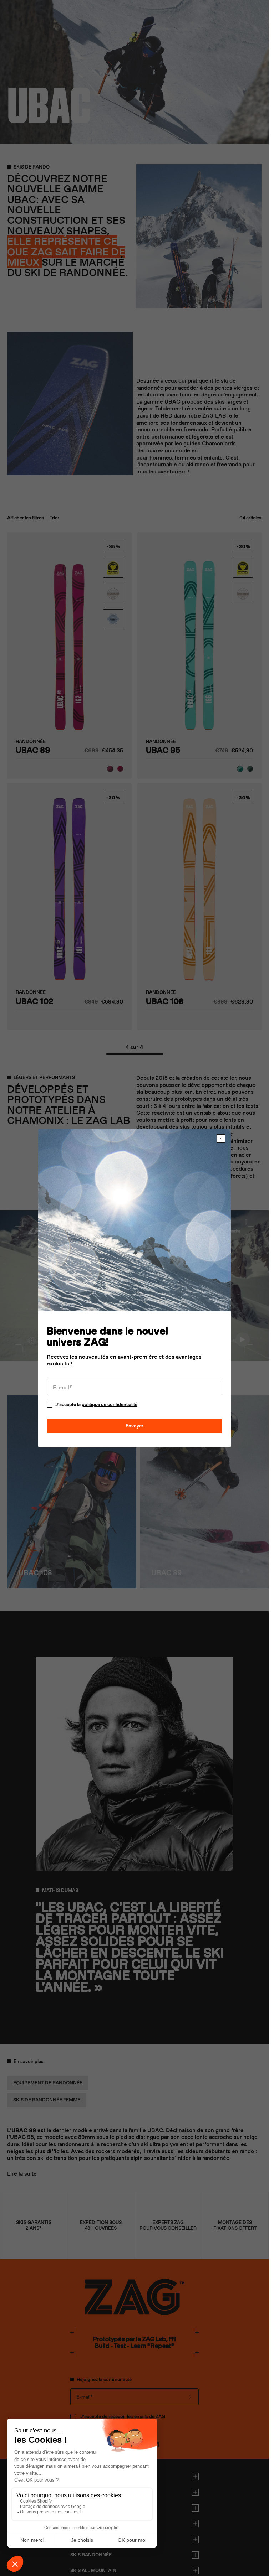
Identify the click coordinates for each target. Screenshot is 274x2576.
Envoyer (135, 1426)
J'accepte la (96, 1404)
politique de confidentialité (110, 1404)
